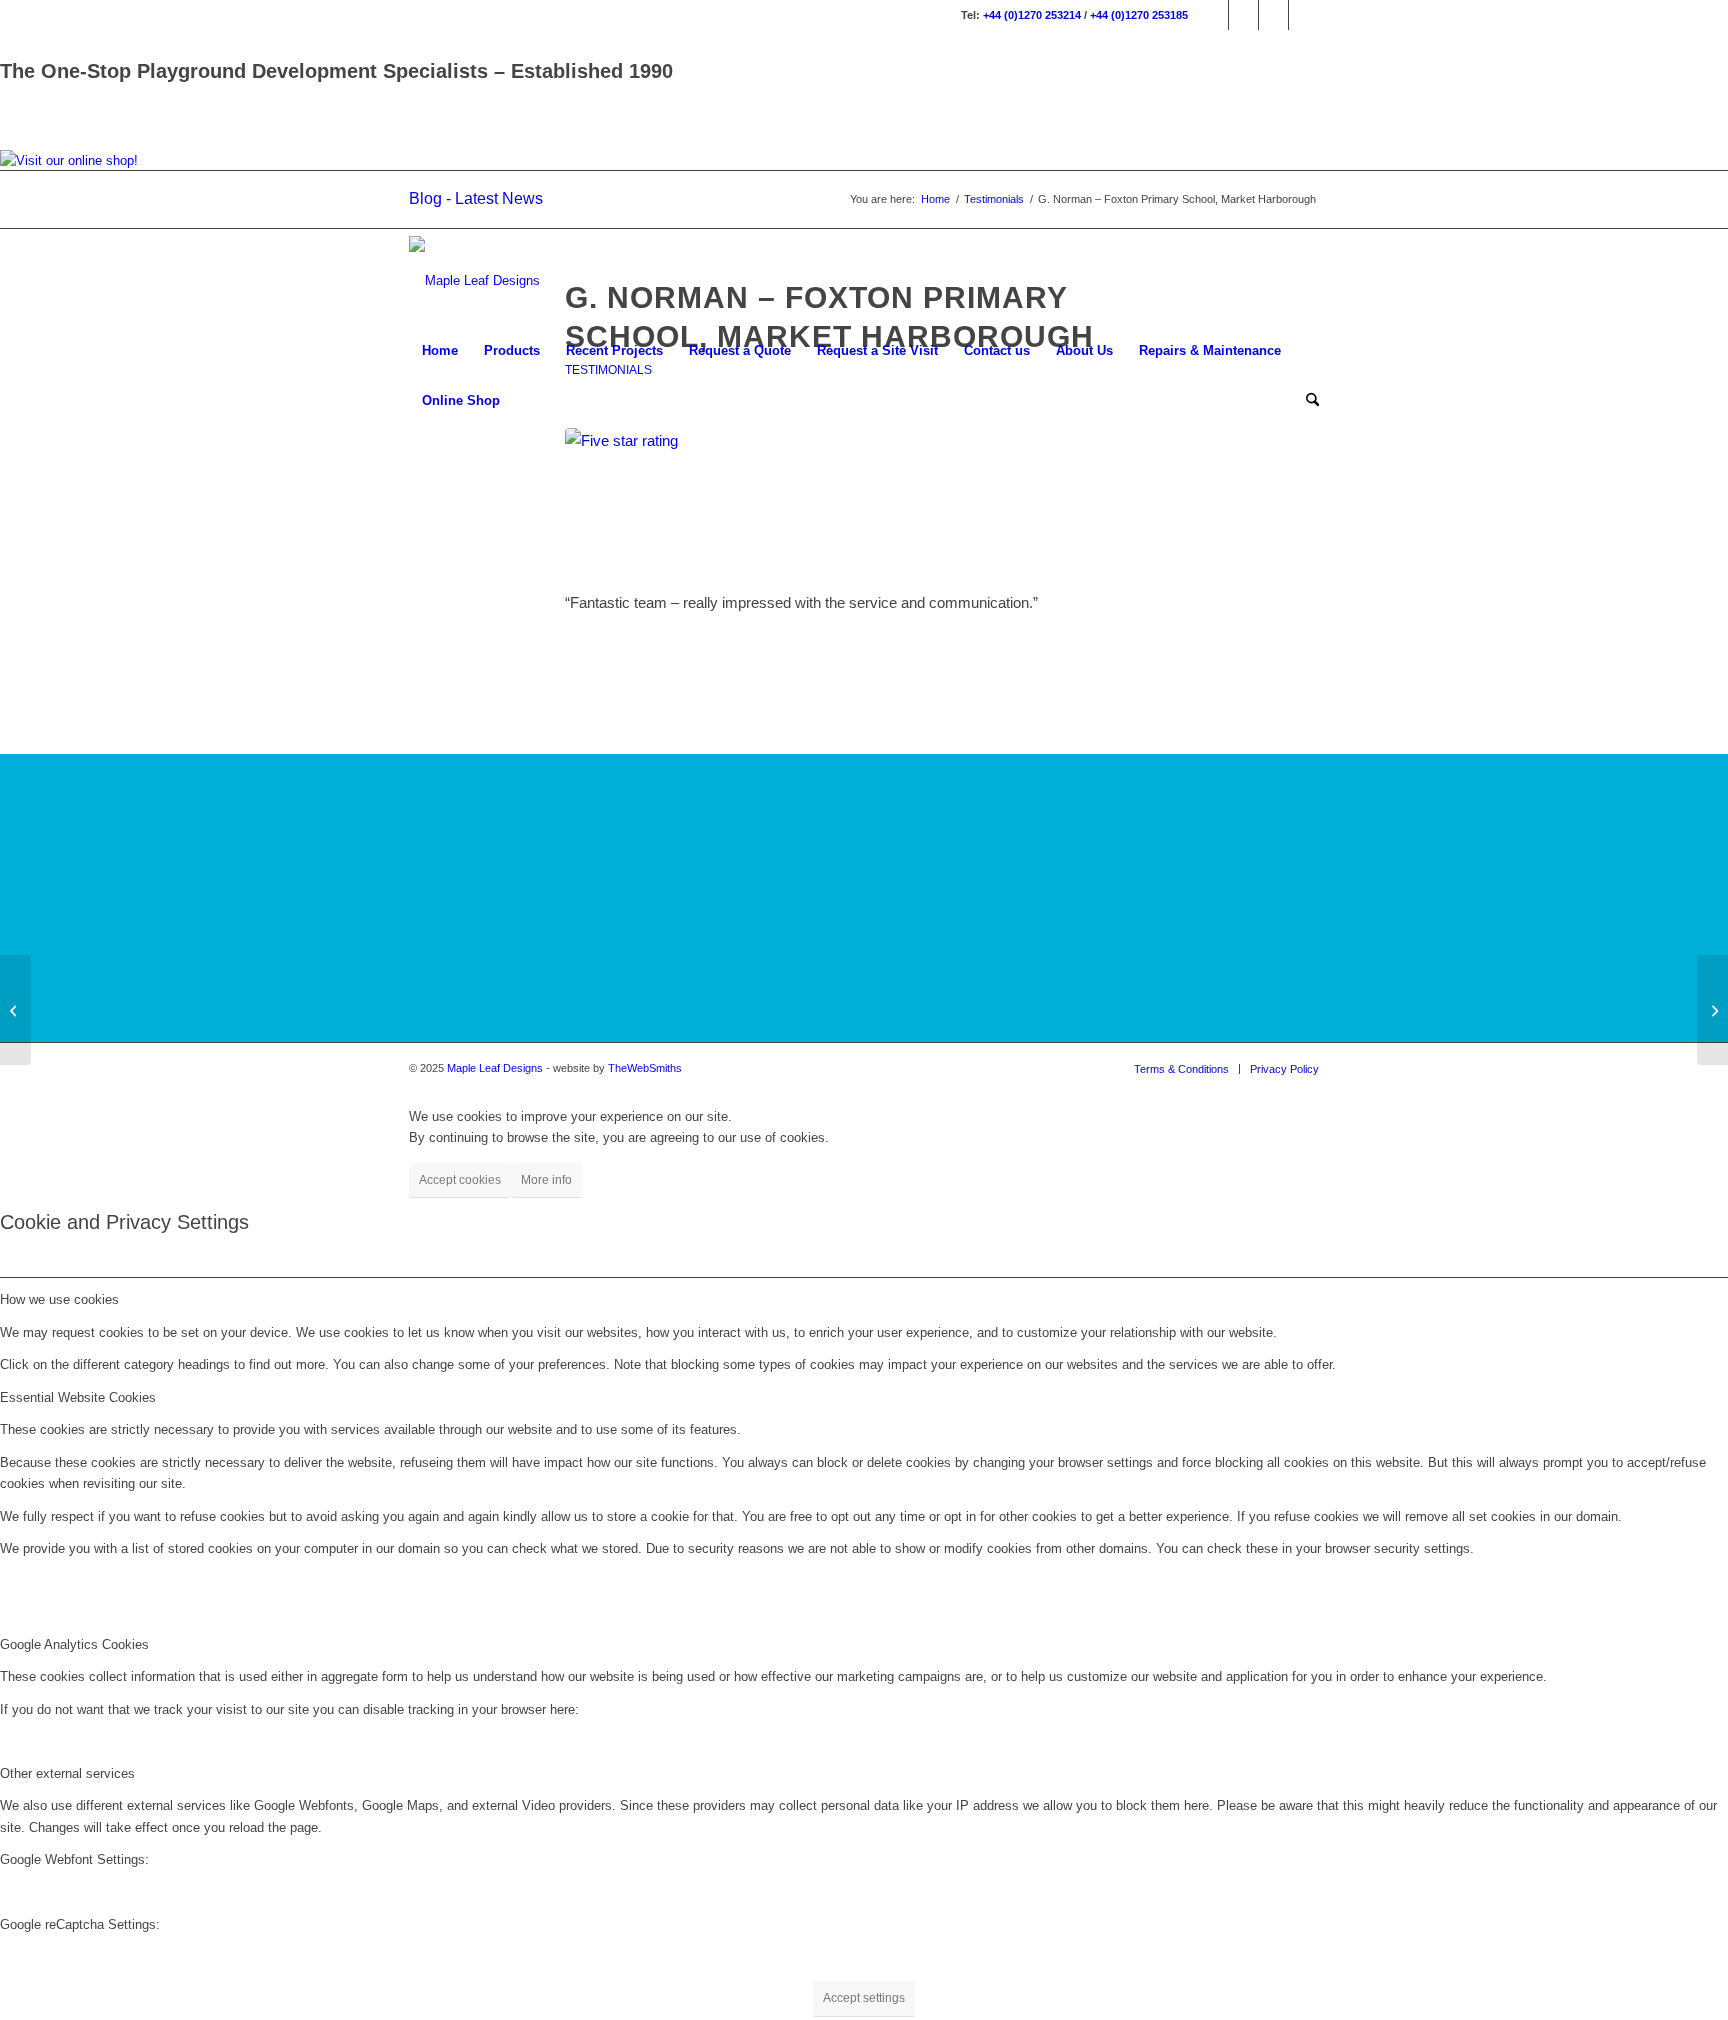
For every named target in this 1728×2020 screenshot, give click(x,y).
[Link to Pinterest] (1304, 15)
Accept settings (864, 1998)
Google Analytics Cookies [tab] (74, 1644)
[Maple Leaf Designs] (474, 281)
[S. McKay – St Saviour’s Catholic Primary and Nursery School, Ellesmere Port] (15, 1010)
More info (546, 1180)
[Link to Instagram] (1243, 15)
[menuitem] (440, 351)
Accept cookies (460, 1180)
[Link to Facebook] (1213, 15)
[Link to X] (1273, 15)
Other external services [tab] (67, 1773)
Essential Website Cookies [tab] (78, 1397)
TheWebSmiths (645, 1068)
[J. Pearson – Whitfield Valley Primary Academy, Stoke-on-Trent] (1712, 1010)
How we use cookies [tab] (59, 1299)
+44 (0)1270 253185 (1139, 15)
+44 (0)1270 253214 (1032, 15)
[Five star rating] (864, 498)
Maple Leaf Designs (495, 1068)
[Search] (1306, 401)
